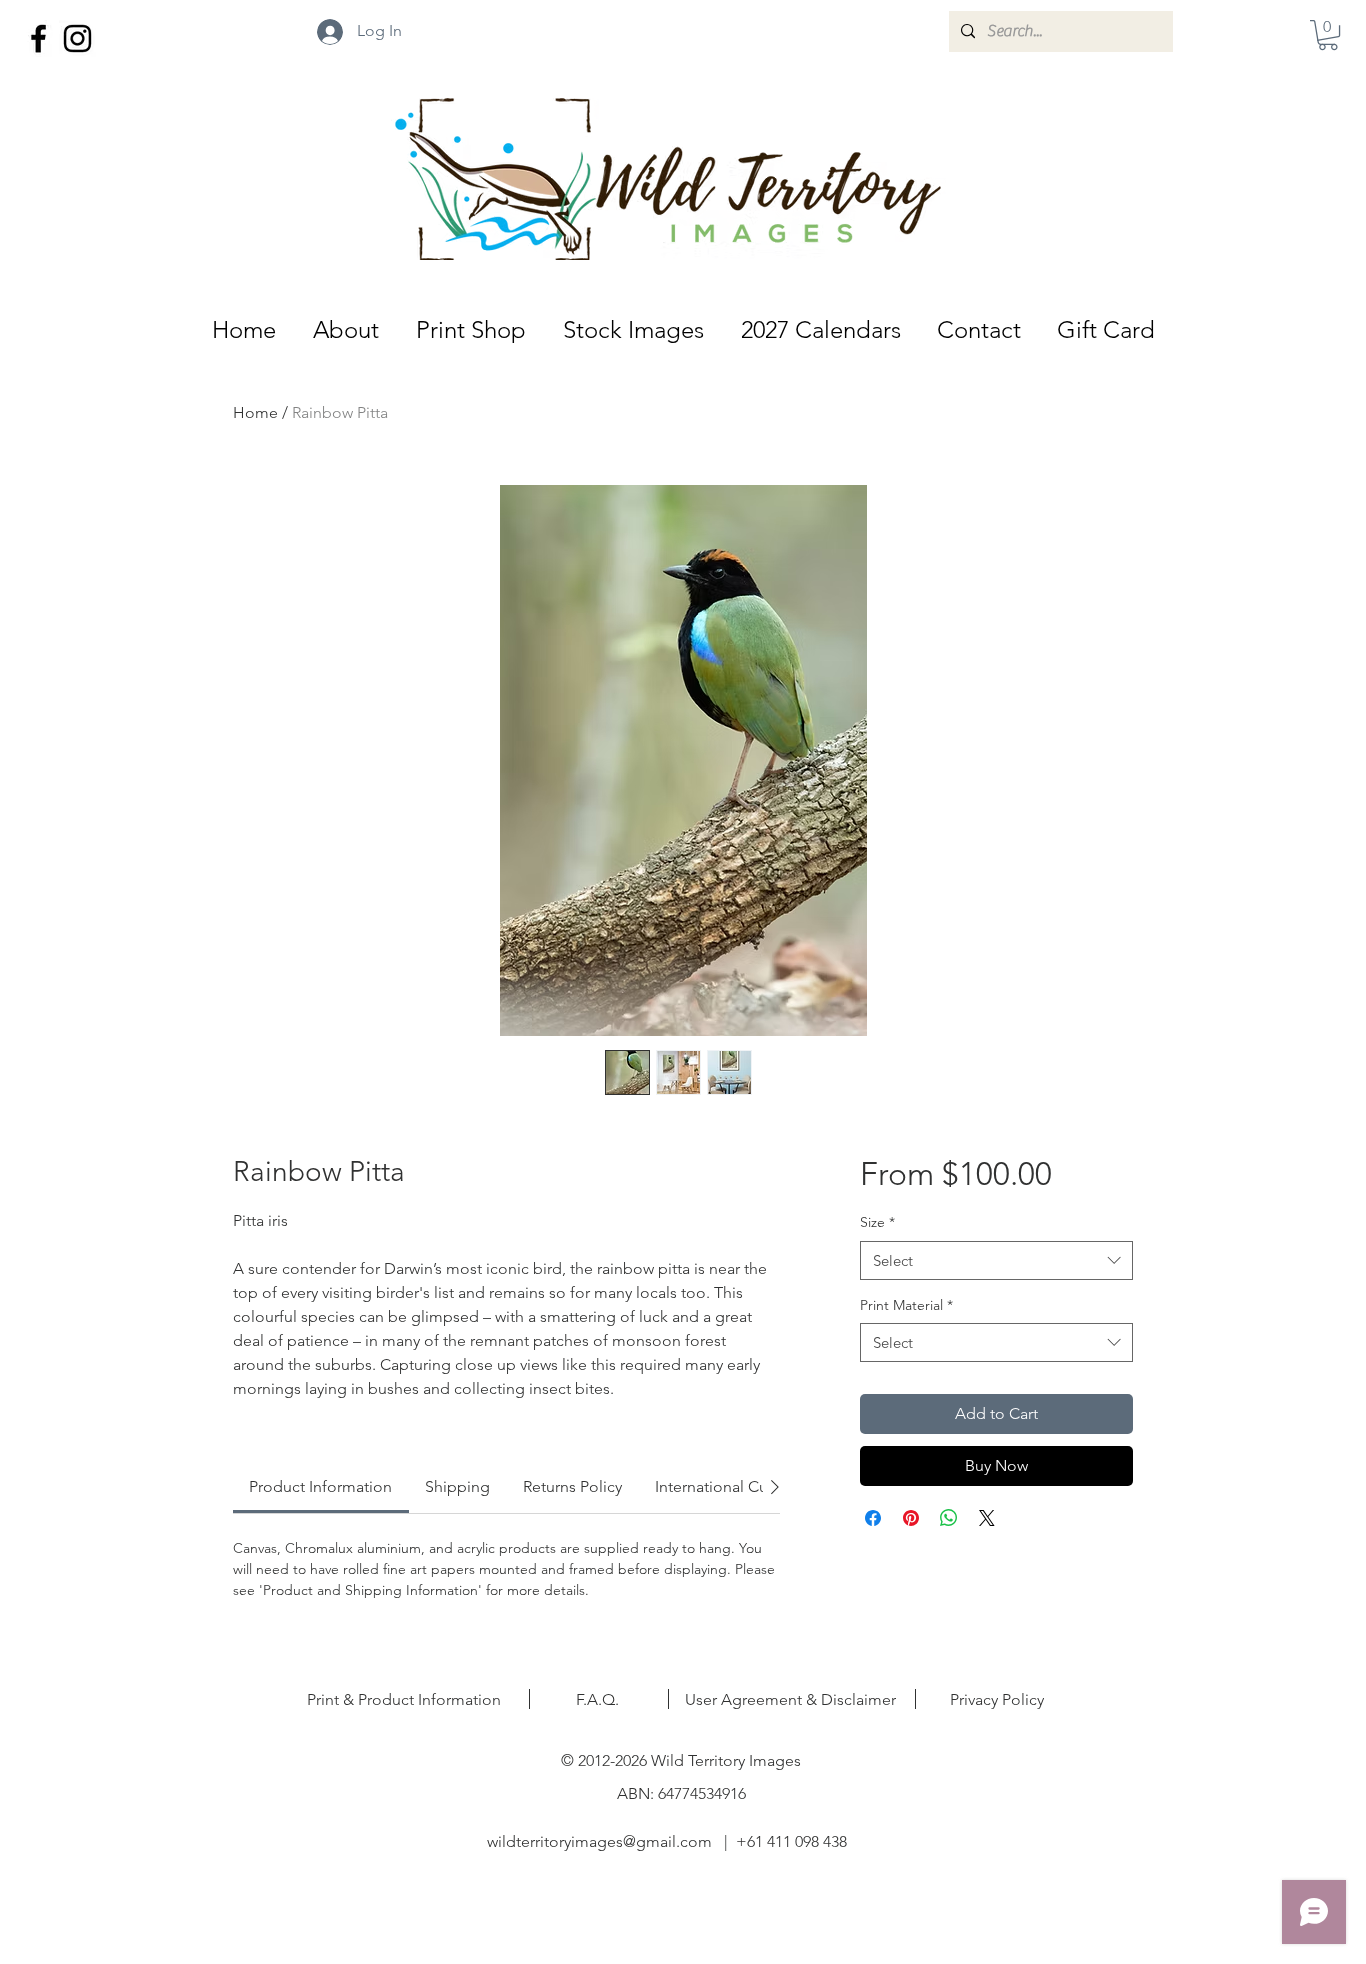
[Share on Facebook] (873, 1518)
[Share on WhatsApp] (949, 1518)
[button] (1328, 35)
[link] (320, 1486)
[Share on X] (987, 1518)
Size (877, 1222)
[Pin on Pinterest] (911, 1518)
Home (255, 412)
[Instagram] (77, 38)
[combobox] (996, 1260)
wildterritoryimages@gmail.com (599, 1841)
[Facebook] (38, 38)
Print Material (906, 1305)
